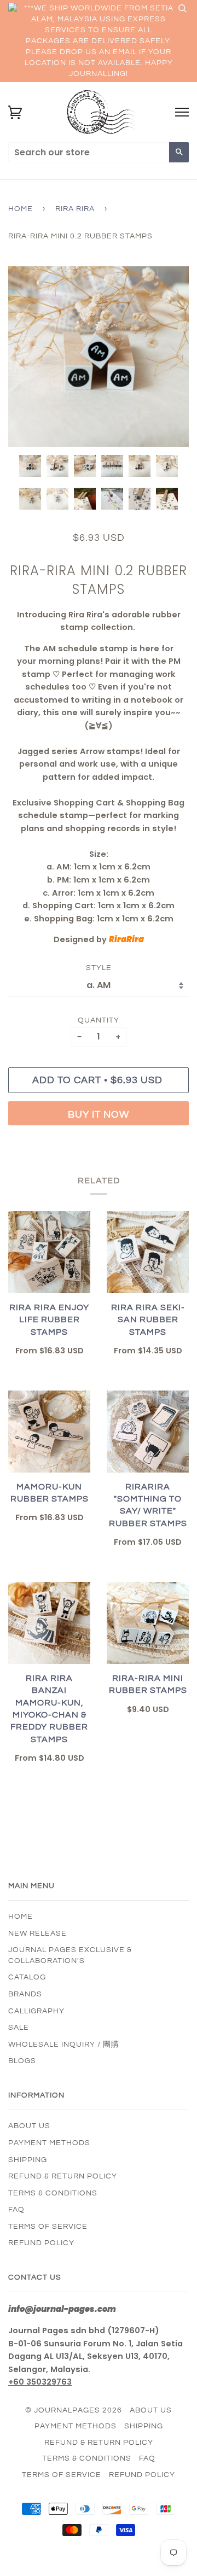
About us (29, 2126)
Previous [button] (27, 357)
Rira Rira (75, 209)
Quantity (99, 1020)
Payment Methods (49, 2143)
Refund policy (41, 2243)
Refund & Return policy (63, 2176)
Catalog (27, 1977)
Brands (25, 1994)
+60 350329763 (40, 2382)
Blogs (22, 2061)
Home (21, 209)
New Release (37, 1934)
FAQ (16, 2210)
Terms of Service (48, 2227)
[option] (99, 357)
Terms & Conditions (53, 2193)
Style (99, 968)
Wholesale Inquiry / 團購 (64, 2045)
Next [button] (169, 357)
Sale (19, 2028)
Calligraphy (36, 2011)
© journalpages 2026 (74, 2410)
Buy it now (99, 1115)
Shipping (28, 2160)
